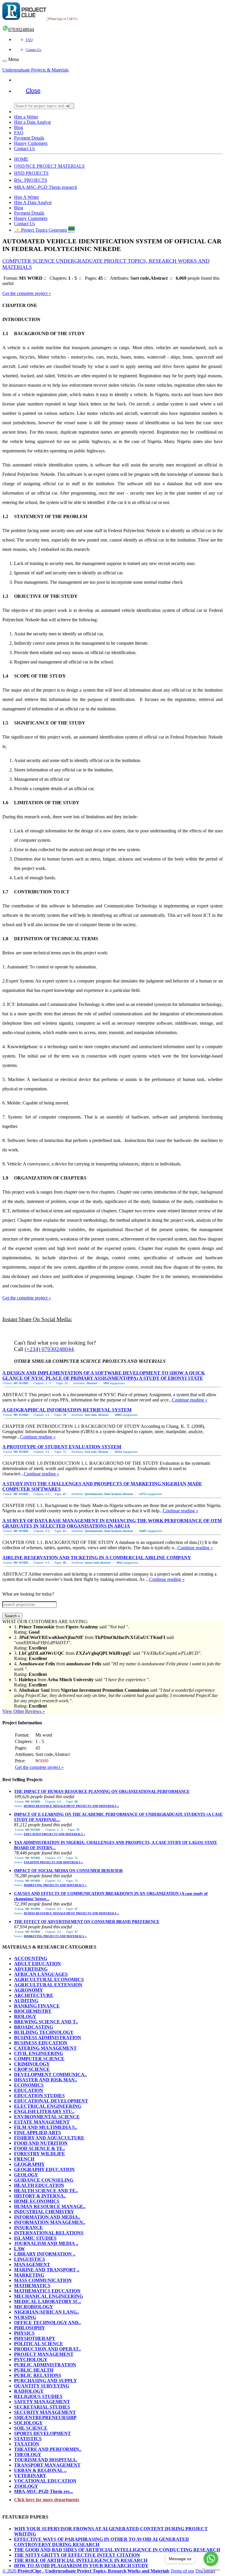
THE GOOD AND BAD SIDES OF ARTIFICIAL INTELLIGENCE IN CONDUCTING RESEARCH (117, 2550)
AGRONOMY (29, 1990)
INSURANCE (28, 2228)
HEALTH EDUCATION (39, 2185)
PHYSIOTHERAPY (35, 2338)
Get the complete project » (27, 293)
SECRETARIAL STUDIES (42, 2407)
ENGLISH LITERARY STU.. (44, 2111)
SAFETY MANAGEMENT (42, 2402)
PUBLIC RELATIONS (38, 2375)
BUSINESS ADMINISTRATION (48, 2038)
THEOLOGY (28, 2454)
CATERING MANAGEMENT (45, 2048)
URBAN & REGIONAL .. (40, 2470)
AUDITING (26, 2001)
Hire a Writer (26, 117)
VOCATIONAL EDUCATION (45, 2481)
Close (33, 91)
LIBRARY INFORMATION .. (45, 2254)
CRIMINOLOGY (32, 2064)
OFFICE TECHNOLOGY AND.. (47, 2323)
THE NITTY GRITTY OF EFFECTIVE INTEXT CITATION (77, 2555)
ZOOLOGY (26, 2486)
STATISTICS (28, 2439)
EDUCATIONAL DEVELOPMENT (51, 2101)
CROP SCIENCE (32, 2069)
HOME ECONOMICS (37, 2201)
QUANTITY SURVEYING (42, 2386)
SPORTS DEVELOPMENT (42, 2433)
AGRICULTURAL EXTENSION (48, 1985)
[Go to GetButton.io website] (211, 2570)
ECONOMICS (29, 2085)
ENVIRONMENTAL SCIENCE (47, 2117)
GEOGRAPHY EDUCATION (44, 2169)
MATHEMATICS (32, 2286)
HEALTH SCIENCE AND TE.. (46, 2191)
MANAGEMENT (32, 2264)
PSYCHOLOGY (31, 2359)
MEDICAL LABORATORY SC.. (48, 2301)
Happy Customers (31, 143)
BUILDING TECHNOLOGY (44, 2032)
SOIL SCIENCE (31, 2428)
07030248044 (21, 29)
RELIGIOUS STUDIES (38, 2396)
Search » (12, 1616)
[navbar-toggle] (5, 61)
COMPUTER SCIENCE (39, 2059)
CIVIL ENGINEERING (39, 2053)
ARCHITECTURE (34, 1995)
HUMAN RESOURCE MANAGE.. (50, 2206)
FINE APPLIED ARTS (37, 2133)
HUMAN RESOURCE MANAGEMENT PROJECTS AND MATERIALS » (71, 1806)
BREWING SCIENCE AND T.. (46, 2022)
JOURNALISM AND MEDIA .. (46, 2243)
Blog (19, 127)
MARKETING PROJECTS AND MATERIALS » (55, 1885)
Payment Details (29, 138)
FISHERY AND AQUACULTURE (49, 2138)
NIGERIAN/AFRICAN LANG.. (47, 2312)
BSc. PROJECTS (31, 180)
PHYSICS (24, 2333)
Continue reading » (190, 1400)
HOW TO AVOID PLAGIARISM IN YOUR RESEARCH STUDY (81, 2566)
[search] (72, 106)
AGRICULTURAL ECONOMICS (49, 1979)
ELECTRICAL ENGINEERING (48, 2106)
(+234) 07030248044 (49, 1349)
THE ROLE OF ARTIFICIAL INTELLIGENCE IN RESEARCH (81, 2560)
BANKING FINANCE (37, 2006)
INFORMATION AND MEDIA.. (47, 2217)
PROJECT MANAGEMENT (44, 2354)
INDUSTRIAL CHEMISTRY (44, 2212)
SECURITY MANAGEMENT (45, 2412)
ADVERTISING (31, 1969)
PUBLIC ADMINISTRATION (45, 2365)
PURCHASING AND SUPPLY (46, 2381)
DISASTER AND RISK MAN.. (46, 2080)
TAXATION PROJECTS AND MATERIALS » (53, 1862)
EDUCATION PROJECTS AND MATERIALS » (54, 1834)
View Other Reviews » (24, 1711)
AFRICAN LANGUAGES (41, 1974)
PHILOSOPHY (30, 2328)
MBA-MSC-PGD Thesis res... (44, 2491)
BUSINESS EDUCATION (41, 2043)
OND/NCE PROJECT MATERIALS (49, 166)
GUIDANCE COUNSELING (44, 2180)
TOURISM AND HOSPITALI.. (46, 2460)
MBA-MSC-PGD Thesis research (46, 187)
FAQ (29, 40)
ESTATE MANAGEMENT (42, 2122)
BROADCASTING (34, 2027)
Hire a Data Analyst (32, 122)
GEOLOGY (26, 2175)
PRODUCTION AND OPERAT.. (47, 2349)
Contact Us (34, 50)
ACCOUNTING (31, 1958)
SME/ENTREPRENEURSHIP (45, 2418)
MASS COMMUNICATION (43, 2280)
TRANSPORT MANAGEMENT (47, 2465)
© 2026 (86, 2571)
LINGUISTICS (30, 2259)
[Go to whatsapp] (211, 2559)
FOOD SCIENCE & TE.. (40, 2148)
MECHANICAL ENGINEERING (48, 2296)
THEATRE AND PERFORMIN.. (48, 2449)
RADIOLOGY (29, 2391)
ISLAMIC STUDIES (35, 2238)
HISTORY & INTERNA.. (40, 2196)
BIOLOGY (25, 2016)
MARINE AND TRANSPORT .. (47, 2270)
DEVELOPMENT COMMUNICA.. (50, 2074)
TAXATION (27, 2444)
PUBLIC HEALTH (34, 2370)
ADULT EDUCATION (37, 1964)
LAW (19, 2249)
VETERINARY (30, 2476)
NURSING (25, 2317)
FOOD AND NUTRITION (41, 2143)
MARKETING (29, 2275)
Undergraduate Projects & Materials (35, 70)
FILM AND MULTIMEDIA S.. (46, 2127)
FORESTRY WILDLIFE (40, 2154)
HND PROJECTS (31, 173)
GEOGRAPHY (29, 2164)
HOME (21, 159)
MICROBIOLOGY (34, 2307)
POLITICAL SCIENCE (39, 2344)
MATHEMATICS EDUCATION (47, 2291)
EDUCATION (29, 2090)
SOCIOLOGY (28, 2423)
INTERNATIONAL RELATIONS (49, 2233)
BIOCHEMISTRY (33, 2011)
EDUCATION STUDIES (39, 2096)
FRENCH (24, 2159)
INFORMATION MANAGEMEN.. (50, 2222)
